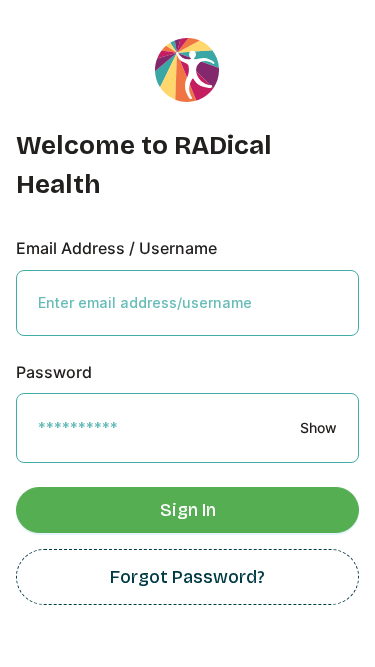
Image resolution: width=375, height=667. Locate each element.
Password (54, 372)
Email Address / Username (116, 248)
